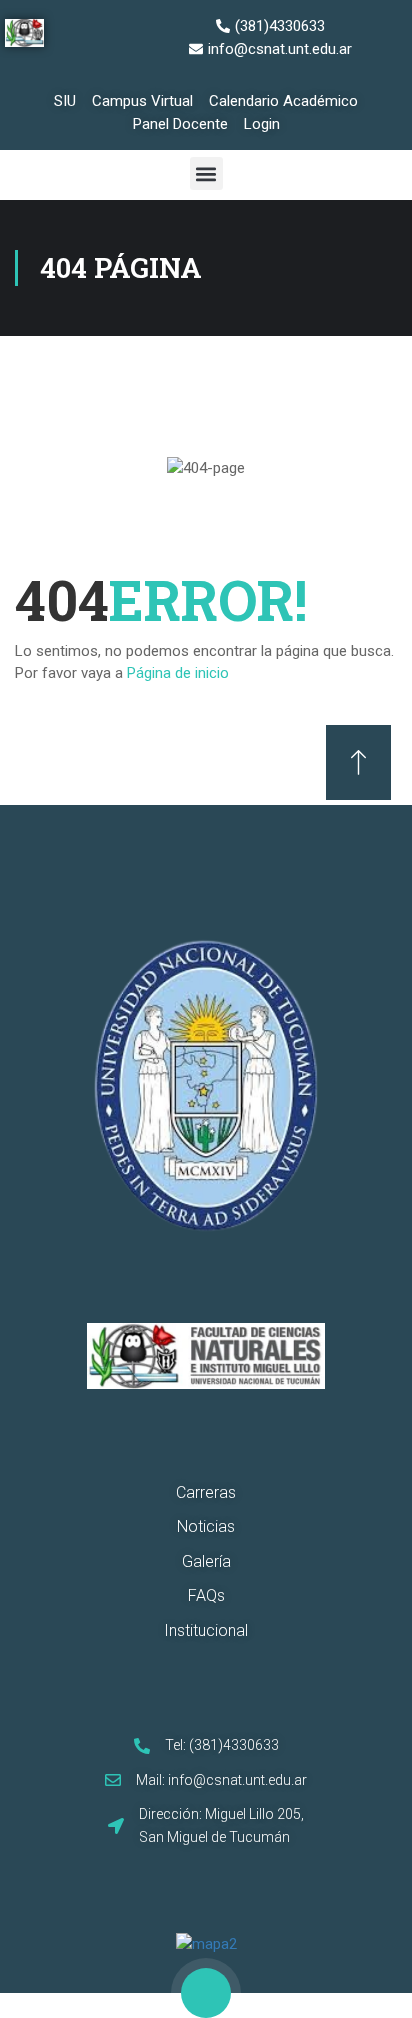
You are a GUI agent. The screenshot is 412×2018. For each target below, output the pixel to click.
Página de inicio (178, 673)
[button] (206, 173)
